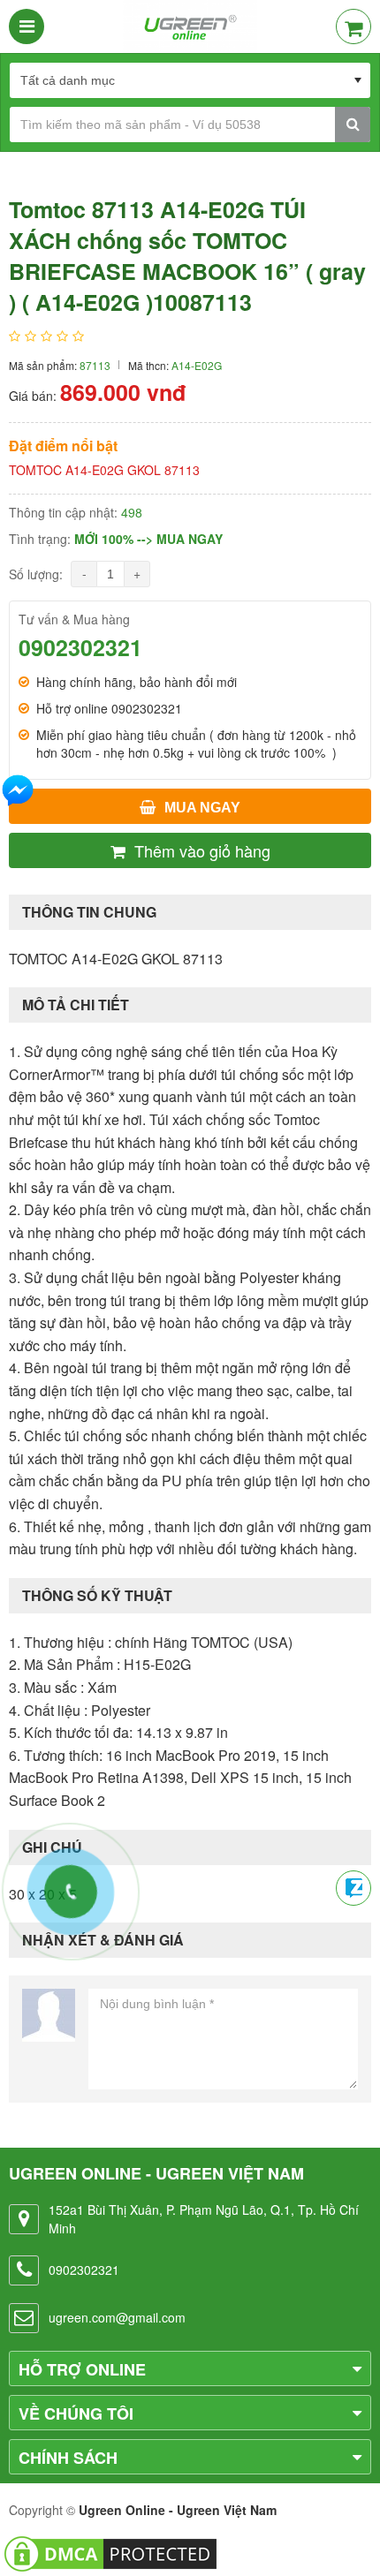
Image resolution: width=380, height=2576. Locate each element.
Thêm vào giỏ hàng (202, 850)
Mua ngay (202, 808)
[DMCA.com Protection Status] (110, 2552)
